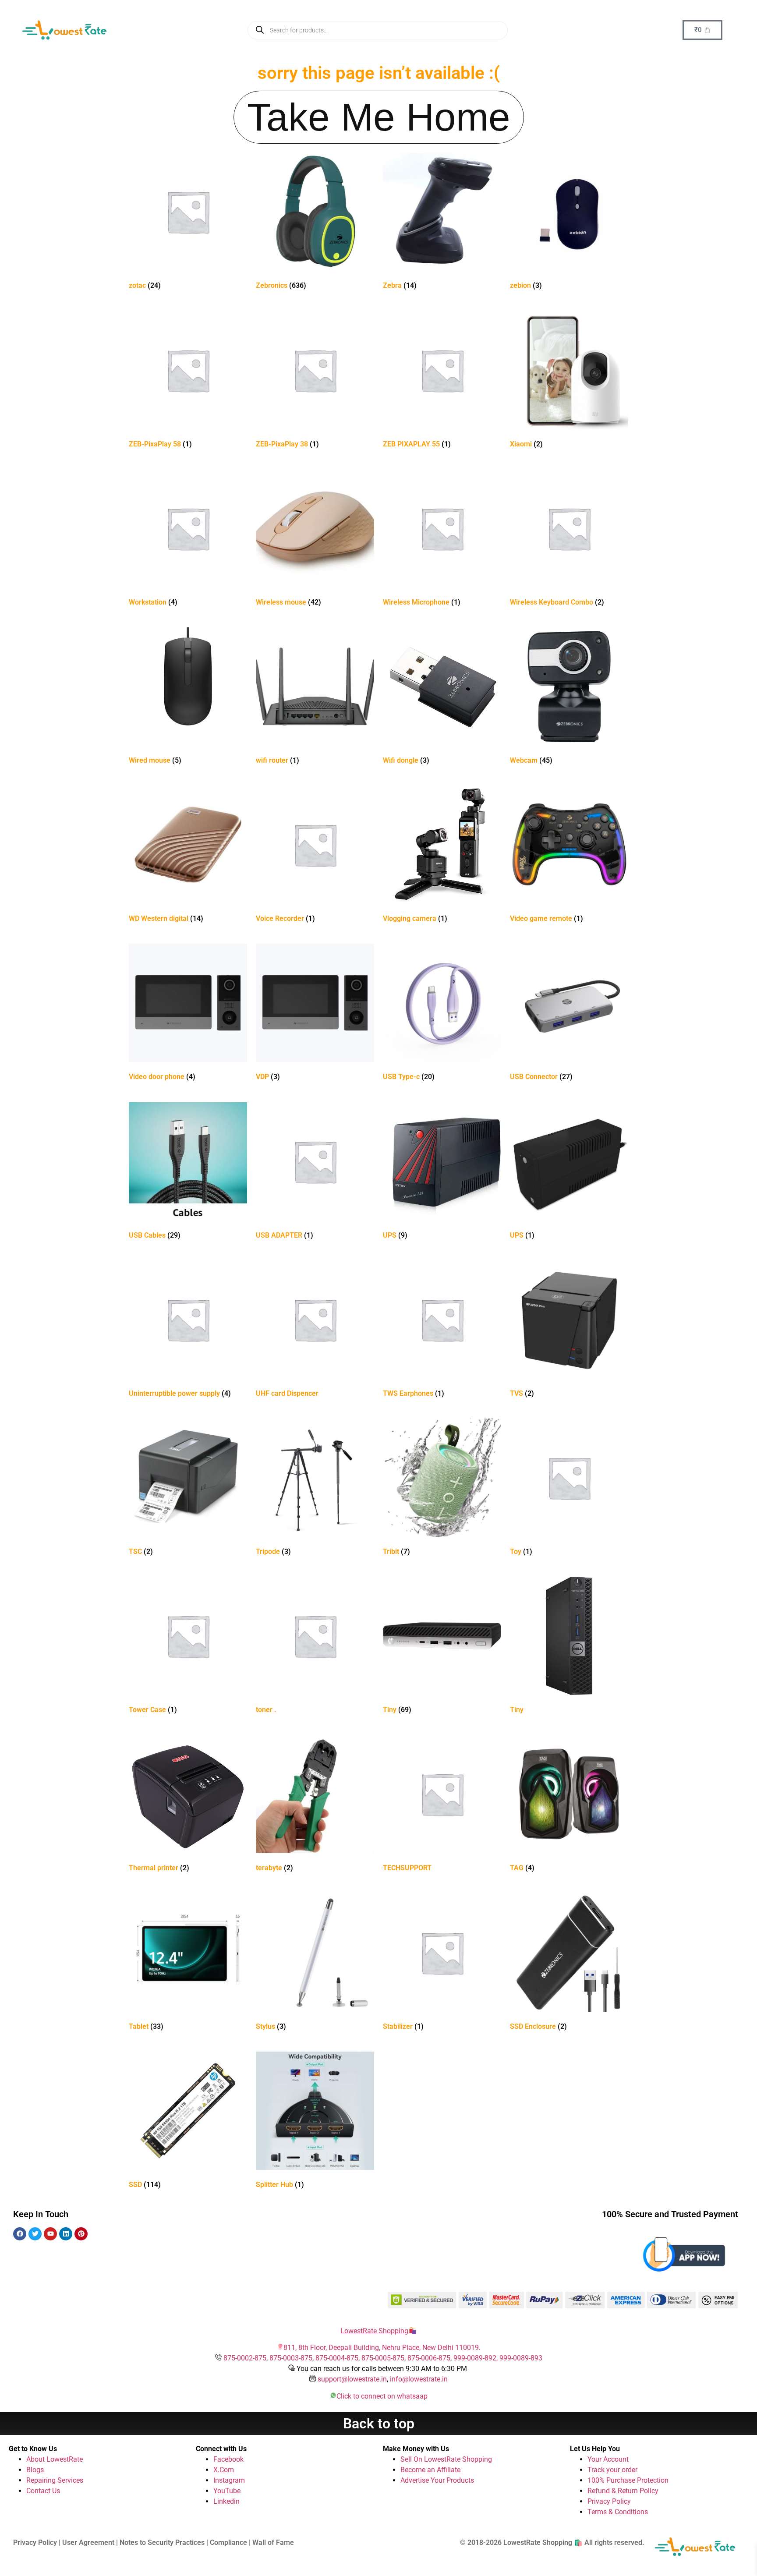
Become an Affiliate (430, 2470)
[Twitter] (35, 2234)
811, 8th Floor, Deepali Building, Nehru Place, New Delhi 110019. (382, 2348)
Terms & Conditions (618, 2512)
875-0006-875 (429, 2358)
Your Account (608, 2459)
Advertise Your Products (437, 2480)
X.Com (224, 2470)
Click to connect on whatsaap (382, 2396)
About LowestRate (55, 2459)
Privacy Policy (609, 2501)
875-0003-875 (291, 2358)
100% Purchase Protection (628, 2480)
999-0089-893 (521, 2358)
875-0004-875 (337, 2358)
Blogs (35, 2470)
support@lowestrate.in (352, 2379)
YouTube (227, 2491)
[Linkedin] (66, 2234)
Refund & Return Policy (623, 2491)
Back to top (379, 2424)
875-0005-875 (383, 2358)
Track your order (612, 2470)
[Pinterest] (81, 2234)
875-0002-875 (245, 2358)
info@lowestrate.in (419, 2379)
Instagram (229, 2480)
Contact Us (43, 2491)
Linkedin (226, 2501)
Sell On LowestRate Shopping (446, 2459)
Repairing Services (55, 2480)
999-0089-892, (476, 2358)
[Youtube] (50, 2234)
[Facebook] (20, 2234)
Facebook (228, 2459)
